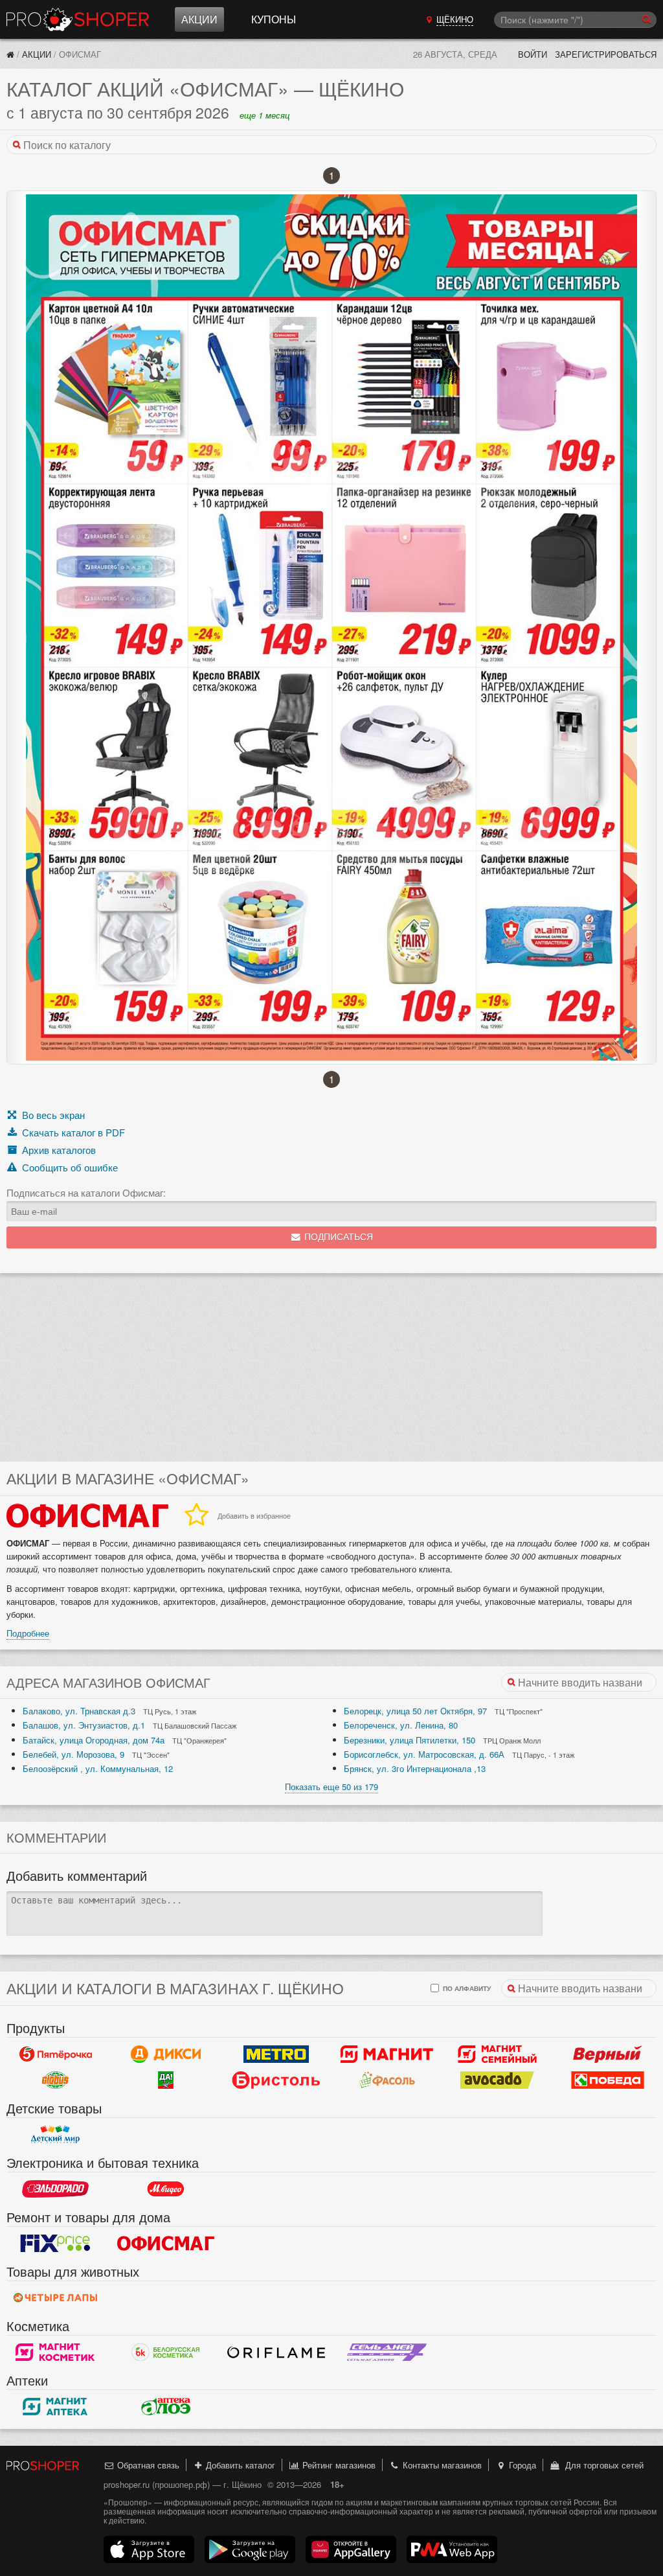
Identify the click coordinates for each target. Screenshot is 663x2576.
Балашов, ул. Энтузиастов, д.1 (84, 1725)
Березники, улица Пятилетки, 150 (410, 1740)
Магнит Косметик (55, 2352)
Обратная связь (147, 2465)
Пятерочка (55, 2054)
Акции (199, 19)
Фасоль (387, 2080)
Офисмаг (166, 2243)
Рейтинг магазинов (338, 2465)
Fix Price (55, 2243)
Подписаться (337, 1237)
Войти (533, 54)
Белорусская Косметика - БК (166, 2352)
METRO (276, 2054)
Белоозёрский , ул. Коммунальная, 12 (98, 1768)
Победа (608, 2080)
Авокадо (498, 2080)
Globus (55, 2080)
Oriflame (276, 2352)
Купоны (274, 19)
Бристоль (276, 2080)
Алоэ (166, 2406)
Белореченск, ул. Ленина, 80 (401, 1725)
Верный (608, 2054)
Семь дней (387, 2352)
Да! (166, 2080)
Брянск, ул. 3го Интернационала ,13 (415, 1768)
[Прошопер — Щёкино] (10, 54)
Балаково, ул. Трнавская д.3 (79, 1711)
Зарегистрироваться (606, 54)
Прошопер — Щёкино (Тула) (78, 19)
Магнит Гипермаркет (498, 2054)
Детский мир (55, 2134)
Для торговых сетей (602, 2465)
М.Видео (166, 2189)
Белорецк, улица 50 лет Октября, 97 (415, 1711)
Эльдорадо (55, 2189)
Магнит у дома (387, 2054)
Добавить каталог (239, 2465)
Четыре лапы (55, 2297)
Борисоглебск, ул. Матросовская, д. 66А (424, 1754)
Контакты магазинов (441, 2465)
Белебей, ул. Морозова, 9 (73, 1754)
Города (521, 2465)
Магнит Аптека (55, 2406)
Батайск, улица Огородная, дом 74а (94, 1740)
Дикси (166, 2054)
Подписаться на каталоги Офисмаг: (86, 1193)
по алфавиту (466, 1988)
